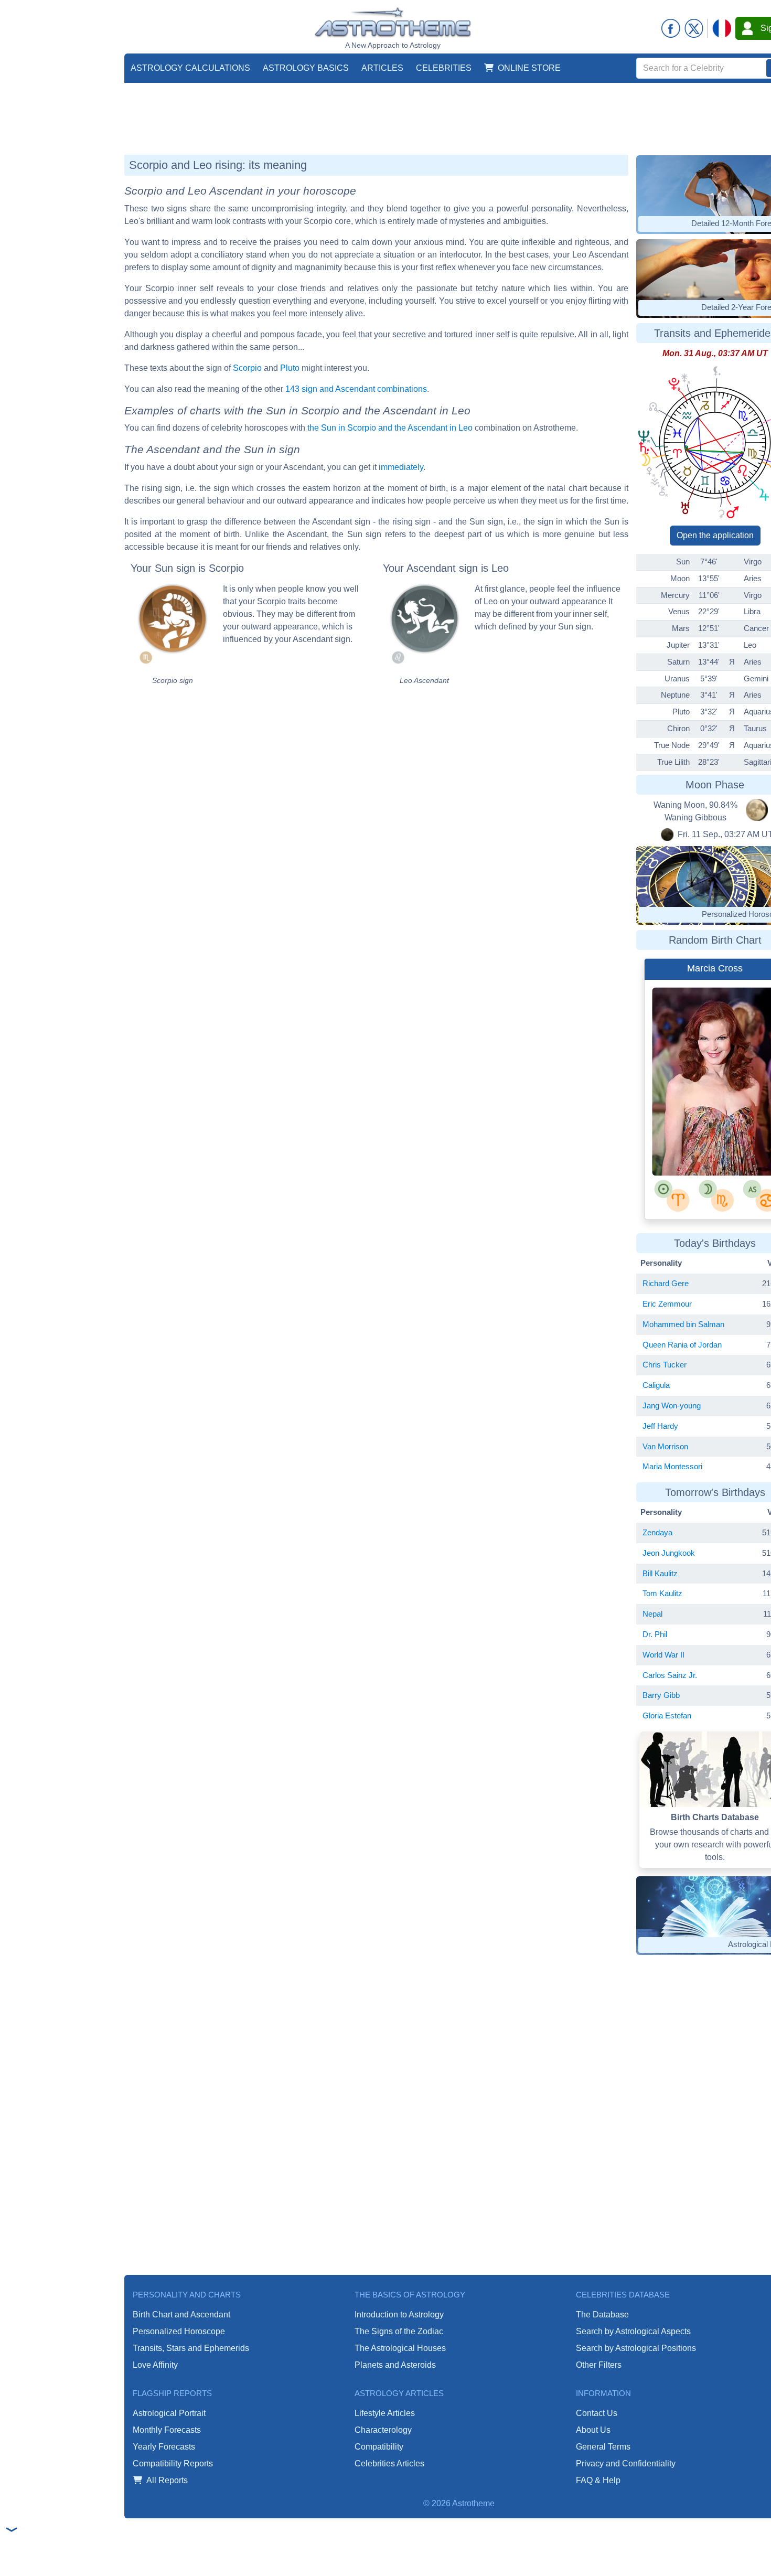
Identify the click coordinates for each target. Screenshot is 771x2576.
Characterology (383, 2430)
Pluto (290, 368)
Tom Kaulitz (662, 1593)
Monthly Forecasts (167, 2430)
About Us (593, 2430)
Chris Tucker (665, 1365)
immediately (401, 467)
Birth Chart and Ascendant (181, 2315)
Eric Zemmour (667, 1304)
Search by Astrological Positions (636, 2348)
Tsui (737, 1139)
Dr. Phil (655, 1634)
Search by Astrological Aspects (633, 2331)
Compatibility (379, 2447)
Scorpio (247, 368)
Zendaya (657, 1532)
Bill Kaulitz (660, 1573)
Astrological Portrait (169, 2413)
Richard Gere (666, 1283)
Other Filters (599, 2365)
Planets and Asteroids (395, 2365)
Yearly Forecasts (164, 2447)
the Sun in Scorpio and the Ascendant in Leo (390, 428)
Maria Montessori (672, 1466)
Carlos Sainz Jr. (670, 1675)
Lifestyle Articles (385, 2413)
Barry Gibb (661, 1695)
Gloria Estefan (667, 1715)
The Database (602, 2315)
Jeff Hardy (660, 1426)
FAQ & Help (598, 2480)
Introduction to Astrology (399, 2315)
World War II (663, 1655)
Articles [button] (382, 68)
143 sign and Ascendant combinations (356, 389)
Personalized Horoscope (179, 2331)
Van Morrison (665, 1446)
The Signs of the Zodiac (399, 2331)
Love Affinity (155, 2365)
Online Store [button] (529, 68)
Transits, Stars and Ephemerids (191, 2348)
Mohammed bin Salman (683, 1324)
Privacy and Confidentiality (626, 2463)
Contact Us (597, 2413)
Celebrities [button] (444, 68)
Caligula (656, 1385)
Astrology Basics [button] (306, 68)
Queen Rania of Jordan (682, 1345)
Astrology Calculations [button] (190, 68)
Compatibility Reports (173, 2463)
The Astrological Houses (400, 2348)
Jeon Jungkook (669, 1553)
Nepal (652, 1614)
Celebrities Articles (389, 2463)
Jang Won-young (672, 1405)
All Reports (167, 2480)
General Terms (603, 2447)
